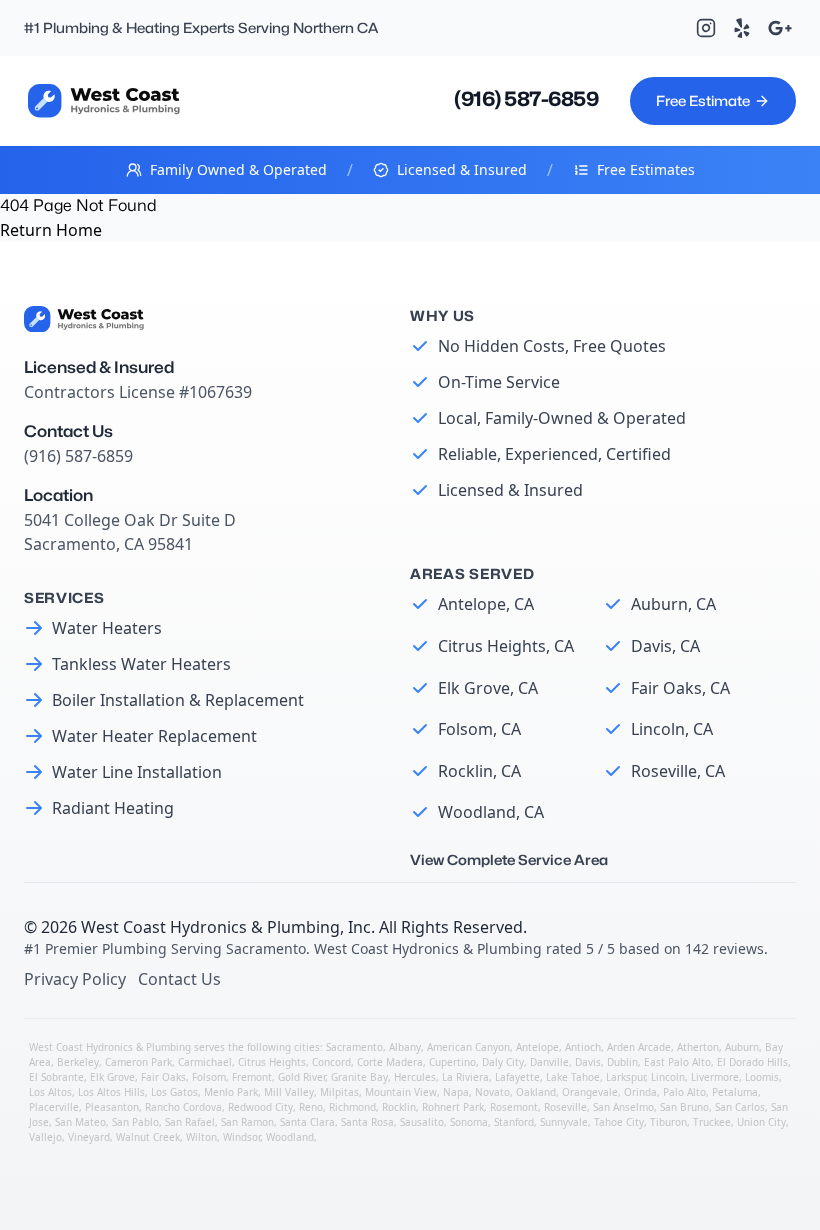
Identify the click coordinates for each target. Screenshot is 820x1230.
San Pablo (135, 1122)
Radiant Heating (113, 808)
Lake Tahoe (573, 1077)
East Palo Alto (677, 1062)
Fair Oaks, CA (680, 688)
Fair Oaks (163, 1077)
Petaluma (735, 1092)
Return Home (51, 230)
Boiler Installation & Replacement (178, 700)
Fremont (252, 1077)
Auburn (742, 1047)
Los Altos (50, 1092)
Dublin (622, 1062)
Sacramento (354, 1047)
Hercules (415, 1077)
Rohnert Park (453, 1107)
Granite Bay (359, 1077)
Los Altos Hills (111, 1092)
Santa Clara (307, 1122)
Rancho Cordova (183, 1107)
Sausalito (422, 1122)
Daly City (503, 1062)
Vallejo (45, 1137)
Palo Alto (684, 1092)
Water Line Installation (137, 772)
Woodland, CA (491, 812)
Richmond (352, 1107)
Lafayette (517, 1077)
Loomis (762, 1077)
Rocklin (399, 1107)
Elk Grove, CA (488, 688)
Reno (311, 1107)
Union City (761, 1122)
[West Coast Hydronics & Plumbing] (104, 100)
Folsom (209, 1077)
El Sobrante (56, 1077)
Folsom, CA (479, 729)
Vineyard (89, 1137)
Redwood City (260, 1107)
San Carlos (740, 1107)
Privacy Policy (75, 979)
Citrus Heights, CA (506, 646)
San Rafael (190, 1122)
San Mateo (80, 1122)
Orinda (640, 1092)
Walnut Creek (148, 1137)
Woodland (290, 1137)
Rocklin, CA (479, 771)
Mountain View (401, 1092)
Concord (331, 1062)
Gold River (301, 1077)
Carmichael (205, 1062)
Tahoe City (619, 1122)
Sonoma (469, 1122)
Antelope (537, 1047)
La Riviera (465, 1077)
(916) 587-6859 (526, 99)
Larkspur (625, 1077)
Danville (549, 1062)
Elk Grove (112, 1077)
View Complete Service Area (509, 859)
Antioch (583, 1047)
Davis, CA (665, 646)
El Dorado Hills (752, 1062)
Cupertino (452, 1062)
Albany (405, 1047)
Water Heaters (107, 628)
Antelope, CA (486, 604)
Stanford (514, 1122)
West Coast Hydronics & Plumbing (210, 927)
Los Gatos (174, 1092)
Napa (456, 1092)
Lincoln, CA (672, 729)
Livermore (715, 1077)
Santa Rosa (367, 1122)
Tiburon (668, 1122)
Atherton (698, 1047)
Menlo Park (231, 1092)
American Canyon (468, 1047)
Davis (588, 1062)
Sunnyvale (564, 1122)
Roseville (565, 1107)
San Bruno (684, 1107)
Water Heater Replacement (154, 736)
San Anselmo (623, 1107)
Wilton (201, 1137)
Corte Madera (390, 1062)
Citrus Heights (272, 1062)
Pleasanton (112, 1107)
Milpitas (339, 1092)
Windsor (241, 1137)
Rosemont (514, 1107)
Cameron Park (138, 1062)
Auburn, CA (673, 604)
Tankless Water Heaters (141, 664)
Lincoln (668, 1077)
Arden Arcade (639, 1047)
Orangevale (590, 1092)
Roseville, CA (678, 771)
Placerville (54, 1107)
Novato (492, 1092)
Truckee (712, 1122)
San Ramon (247, 1122)
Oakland (536, 1092)
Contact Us (179, 979)
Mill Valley (289, 1092)
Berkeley (78, 1062)
